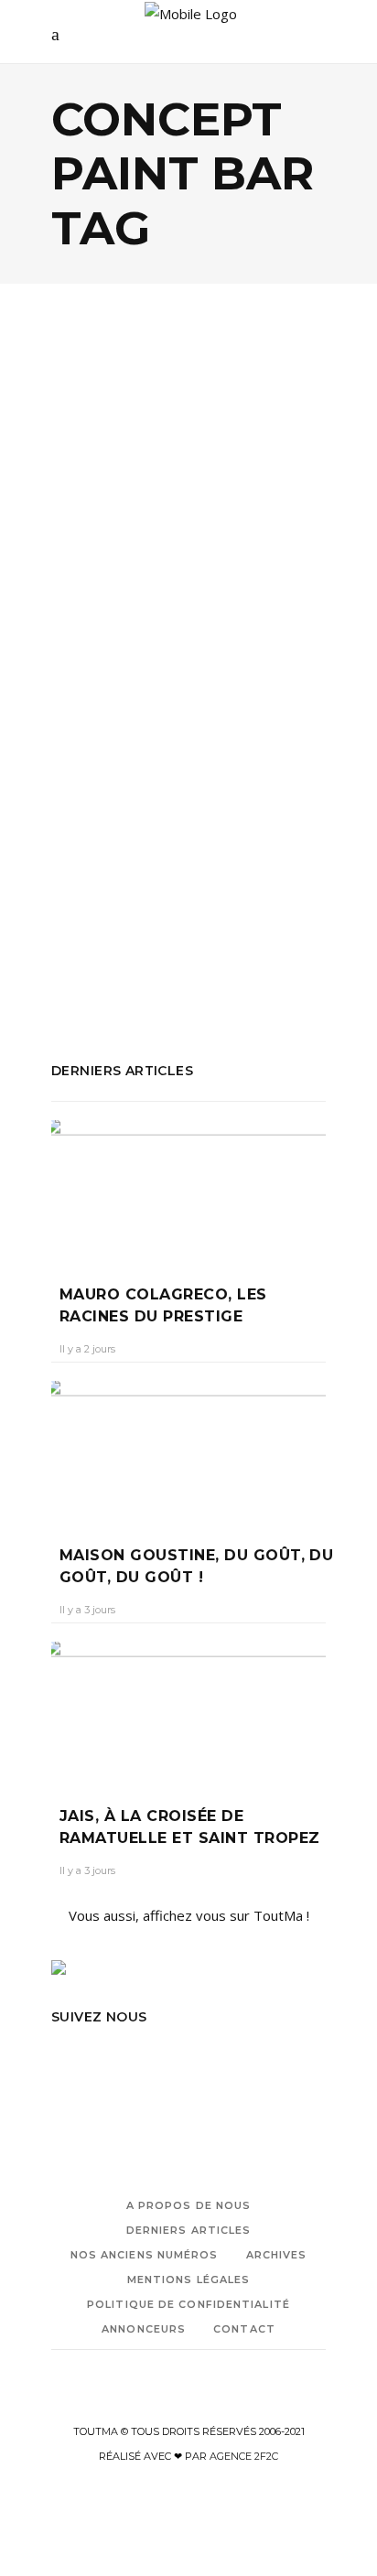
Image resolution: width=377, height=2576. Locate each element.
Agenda (96, 571)
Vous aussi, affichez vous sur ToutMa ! (189, 1915)
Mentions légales (189, 2280)
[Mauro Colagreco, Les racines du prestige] (188, 1189)
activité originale (102, 859)
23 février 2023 (172, 679)
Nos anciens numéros (145, 2255)
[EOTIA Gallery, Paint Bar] (188, 459)
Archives (277, 2255)
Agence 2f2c (244, 2456)
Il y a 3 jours (87, 1610)
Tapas (269, 958)
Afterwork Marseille (223, 859)
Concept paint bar (175, 909)
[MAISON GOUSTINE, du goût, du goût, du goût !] (188, 1450)
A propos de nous (189, 2205)
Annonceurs (144, 2329)
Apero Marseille (101, 884)
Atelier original (202, 884)
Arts (145, 571)
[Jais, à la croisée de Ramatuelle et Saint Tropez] (188, 1710)
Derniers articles (189, 2230)
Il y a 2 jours (87, 1349)
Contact (244, 2329)
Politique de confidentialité (188, 2304)
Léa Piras (90, 679)
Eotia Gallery (212, 933)
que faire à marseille (179, 958)
